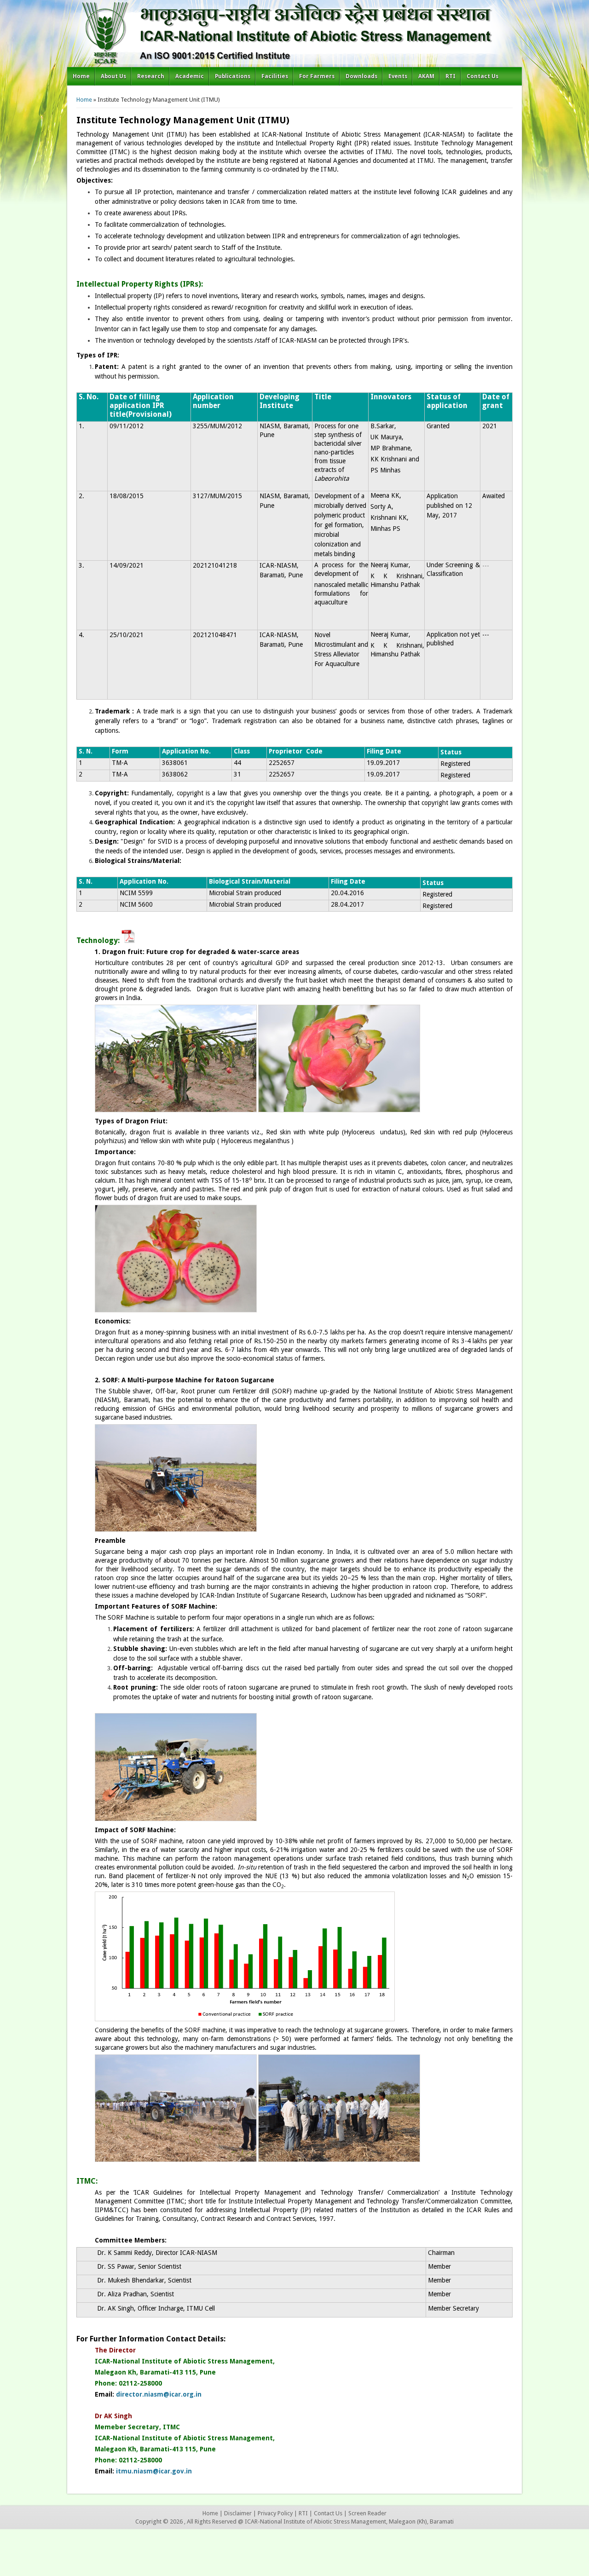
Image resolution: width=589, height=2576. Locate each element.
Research (151, 76)
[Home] (294, 62)
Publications (233, 76)
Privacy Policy (275, 2513)
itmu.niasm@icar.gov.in (154, 2471)
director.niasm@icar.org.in (159, 2394)
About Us (113, 76)
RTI (450, 76)
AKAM (426, 76)
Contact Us (482, 76)
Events (398, 76)
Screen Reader (367, 2513)
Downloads (361, 76)
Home (81, 76)
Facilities (275, 76)
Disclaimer (238, 2513)
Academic (190, 76)
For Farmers (317, 76)
